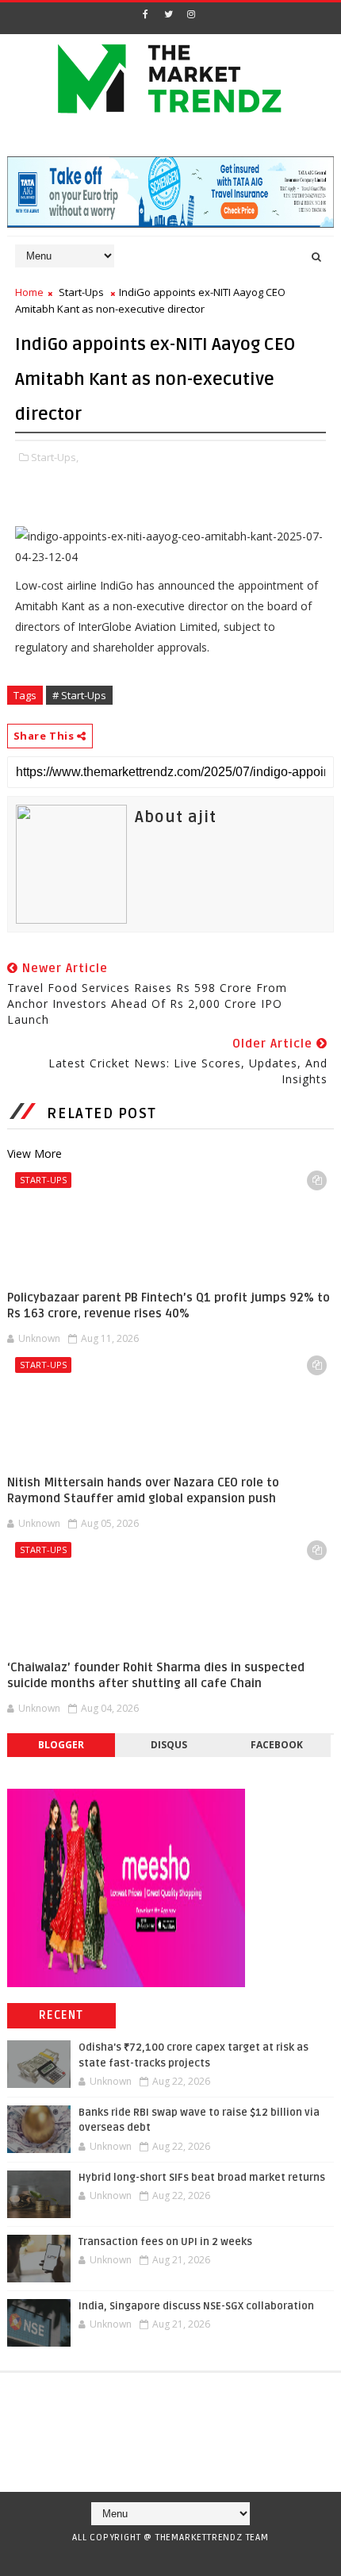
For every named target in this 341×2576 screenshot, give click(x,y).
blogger (61, 1745)
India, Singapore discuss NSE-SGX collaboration (196, 2306)
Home (29, 292)
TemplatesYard (165, 2558)
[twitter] (168, 14)
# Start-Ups (79, 695)
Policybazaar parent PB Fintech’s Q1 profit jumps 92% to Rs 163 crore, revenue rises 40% (169, 1305)
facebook (277, 1745)
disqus (169, 1745)
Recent (61, 2015)
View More (34, 1153)
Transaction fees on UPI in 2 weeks (165, 2242)
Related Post (102, 1113)
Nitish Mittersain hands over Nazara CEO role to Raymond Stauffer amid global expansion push (143, 1490)
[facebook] (145, 14)
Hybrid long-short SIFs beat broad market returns (202, 2178)
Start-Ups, (55, 457)
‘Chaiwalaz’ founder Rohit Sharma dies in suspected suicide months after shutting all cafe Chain (156, 1675)
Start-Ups (81, 292)
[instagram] (191, 14)
